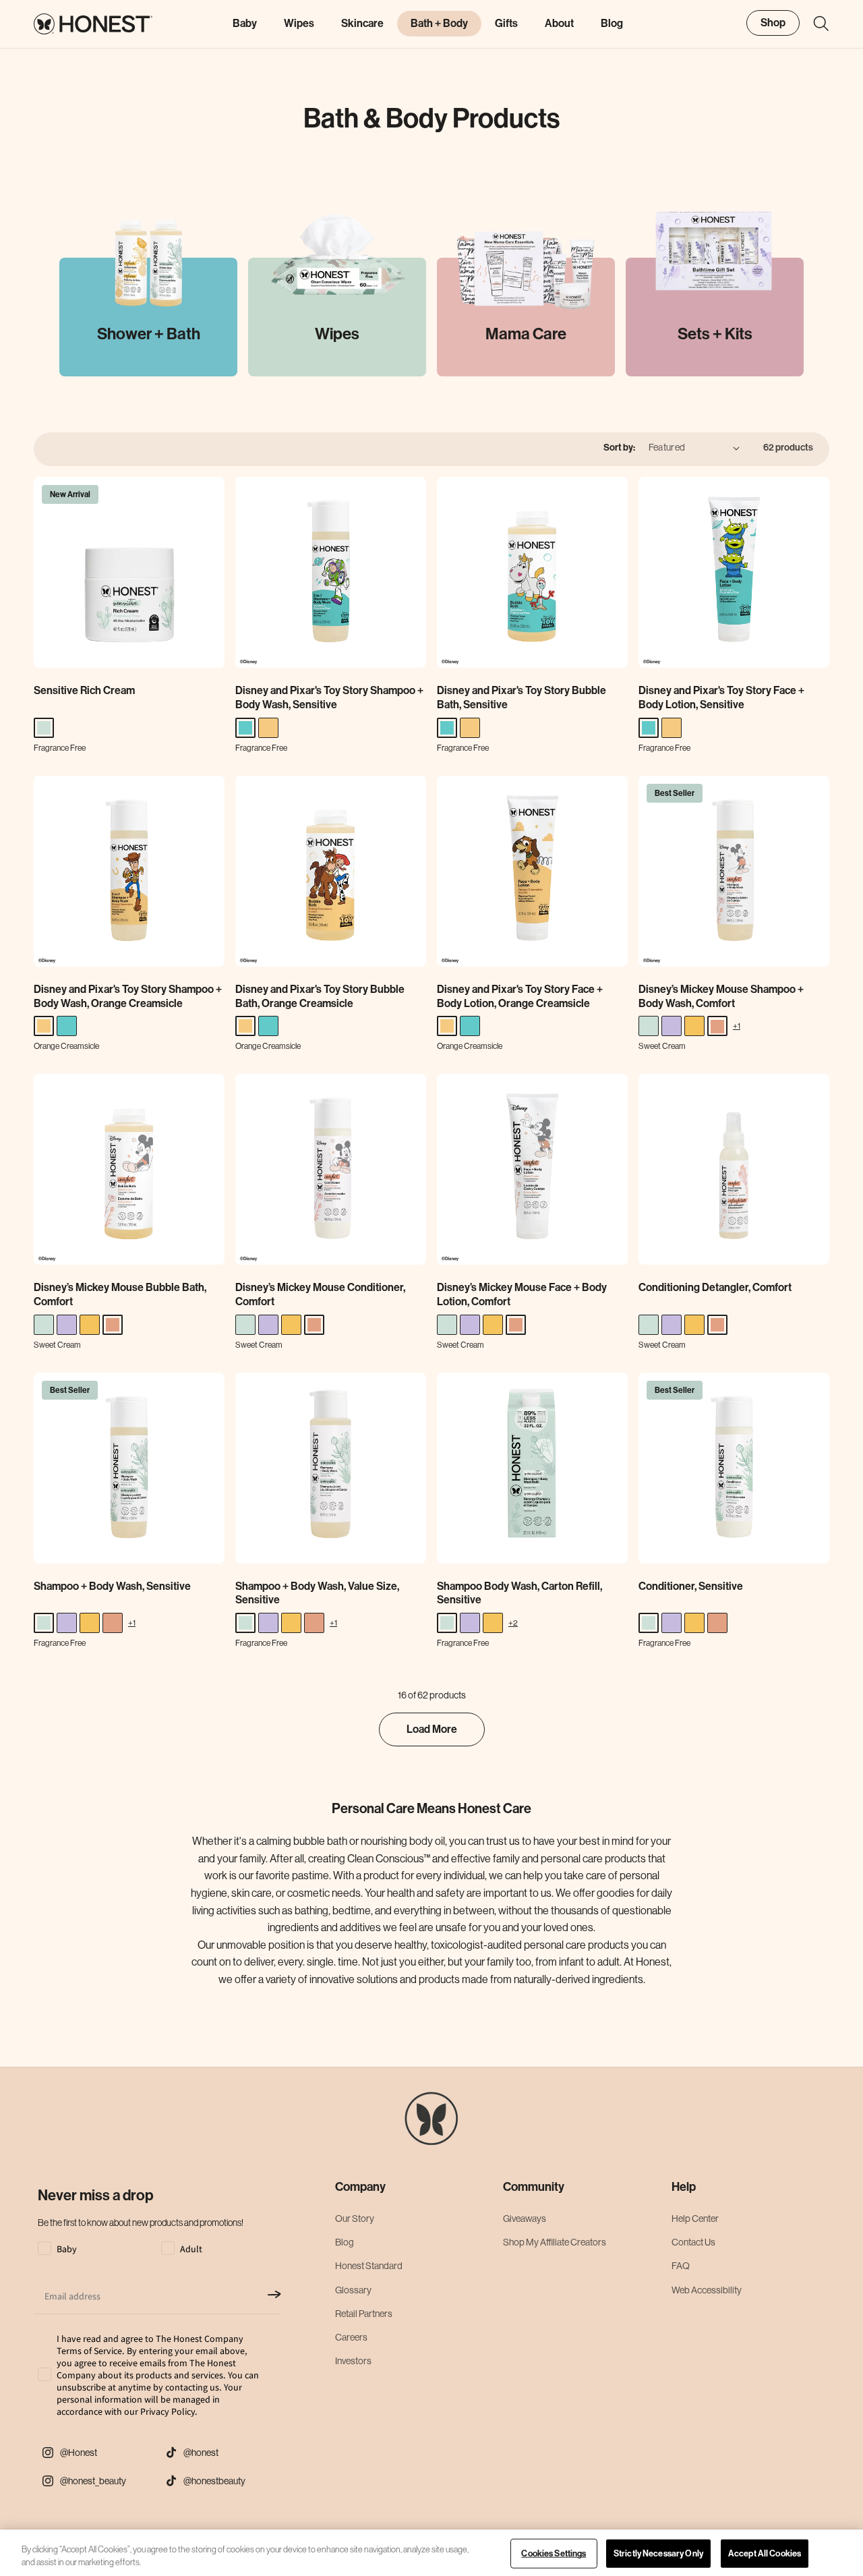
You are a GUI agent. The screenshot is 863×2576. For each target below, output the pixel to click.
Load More (432, 1729)
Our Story (355, 2219)
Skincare (362, 23)
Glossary (353, 2290)
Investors (353, 2361)
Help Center (695, 2219)
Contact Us (693, 2242)
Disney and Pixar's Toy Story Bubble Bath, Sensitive (522, 697)
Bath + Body (439, 23)
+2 (513, 1623)
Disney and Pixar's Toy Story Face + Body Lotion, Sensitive (721, 697)
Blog (345, 2242)
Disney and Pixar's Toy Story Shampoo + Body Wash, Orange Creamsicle (128, 996)
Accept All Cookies (765, 2553)
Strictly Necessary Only (658, 2553)
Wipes (299, 23)
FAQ (681, 2266)
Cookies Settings (554, 2553)
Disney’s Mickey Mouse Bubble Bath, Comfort (120, 1294)
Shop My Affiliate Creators (555, 2242)
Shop (773, 23)
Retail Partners (364, 2314)
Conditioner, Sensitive (691, 1586)
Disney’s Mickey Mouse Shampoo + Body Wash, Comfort (721, 996)
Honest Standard (369, 2266)
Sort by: (619, 448)
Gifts (506, 23)
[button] (814, 24)
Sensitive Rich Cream (84, 690)
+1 (737, 1026)
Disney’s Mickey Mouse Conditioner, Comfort (320, 1294)
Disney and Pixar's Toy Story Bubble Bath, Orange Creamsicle (320, 996)
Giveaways (525, 2219)
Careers (351, 2337)
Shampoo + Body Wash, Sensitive (112, 1586)
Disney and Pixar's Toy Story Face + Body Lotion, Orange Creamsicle (520, 996)
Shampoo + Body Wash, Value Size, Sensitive (317, 1593)
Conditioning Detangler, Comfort (715, 1287)
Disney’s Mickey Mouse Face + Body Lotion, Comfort (522, 1294)
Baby (245, 23)
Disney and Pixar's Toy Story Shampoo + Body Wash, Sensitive (329, 697)
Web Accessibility (707, 2290)
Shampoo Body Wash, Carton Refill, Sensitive (519, 1593)
